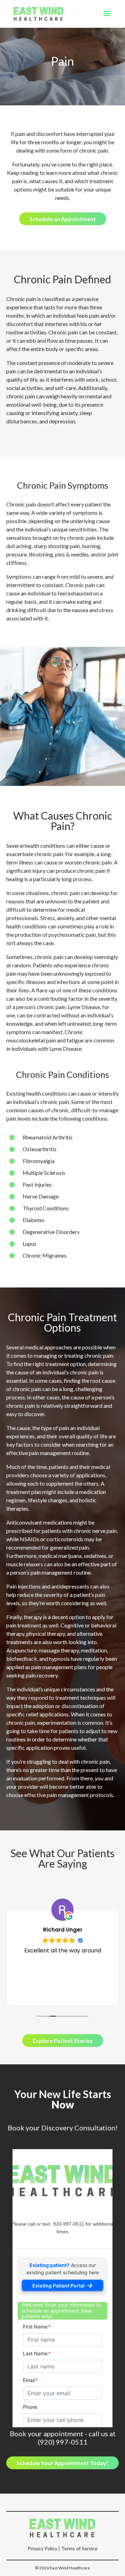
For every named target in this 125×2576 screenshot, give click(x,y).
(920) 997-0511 (63, 2442)
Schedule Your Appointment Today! (62, 2463)
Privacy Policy (43, 2548)
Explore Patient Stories (63, 2041)
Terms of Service (79, 2548)
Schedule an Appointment (63, 219)
